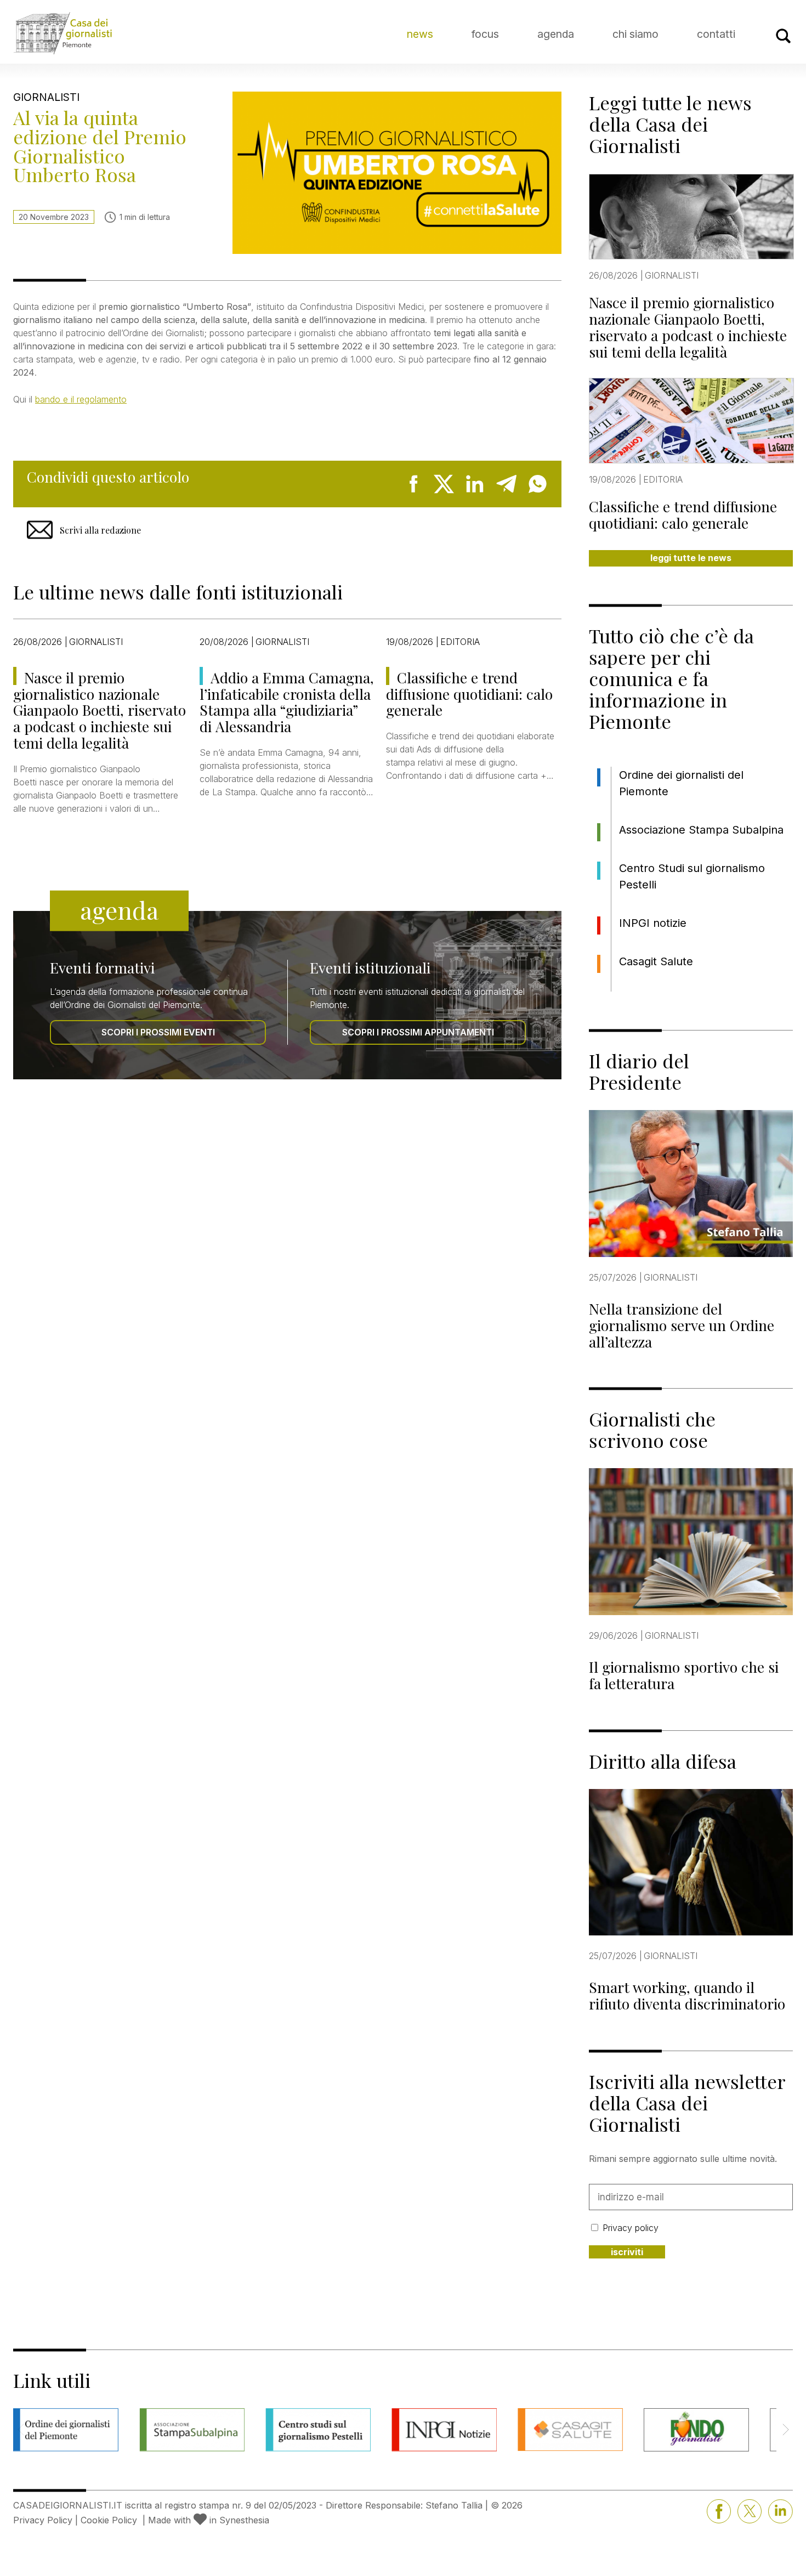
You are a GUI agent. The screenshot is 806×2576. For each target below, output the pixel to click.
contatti (716, 34)
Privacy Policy (43, 2520)
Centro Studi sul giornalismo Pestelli (692, 876)
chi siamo (635, 34)
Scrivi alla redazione (100, 530)
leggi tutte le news (691, 558)
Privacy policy (631, 2228)
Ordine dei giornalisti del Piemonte (681, 783)
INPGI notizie (653, 923)
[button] (785, 2430)
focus (485, 34)
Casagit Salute (656, 961)
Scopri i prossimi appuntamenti (418, 1032)
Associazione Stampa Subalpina (701, 830)
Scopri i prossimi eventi (158, 1032)
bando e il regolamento (81, 399)
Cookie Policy (109, 2520)
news (420, 34)
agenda (556, 34)
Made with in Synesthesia (209, 2520)
